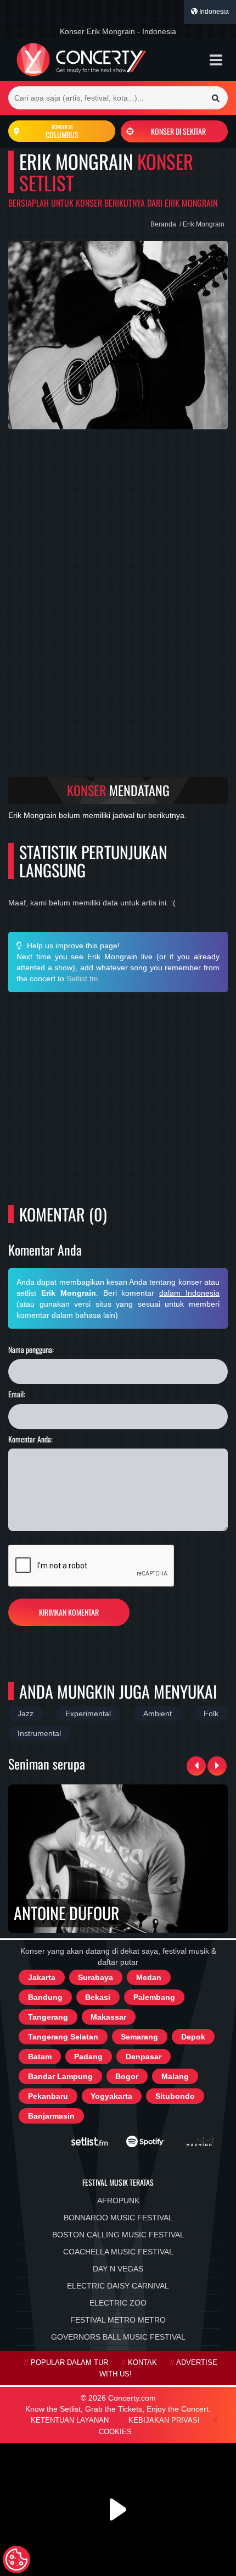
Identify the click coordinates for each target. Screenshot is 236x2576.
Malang (175, 2076)
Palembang (154, 1997)
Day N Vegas (118, 2269)
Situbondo (175, 2096)
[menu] (216, 60)
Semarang (139, 2037)
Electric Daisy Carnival (118, 2286)
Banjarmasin (51, 2116)
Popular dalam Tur (69, 2363)
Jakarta (42, 1977)
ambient (158, 1713)
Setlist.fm (82, 979)
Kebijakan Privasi (164, 2420)
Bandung (45, 1997)
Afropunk (118, 2201)
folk (211, 1713)
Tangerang (48, 2017)
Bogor (127, 2076)
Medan (149, 1977)
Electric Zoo (118, 2303)
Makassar (108, 2017)
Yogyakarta (111, 2096)
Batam (40, 2057)
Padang (88, 2057)
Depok (193, 2037)
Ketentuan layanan (70, 2420)
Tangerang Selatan (63, 2037)
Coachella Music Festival (118, 2252)
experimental (88, 1713)
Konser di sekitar (178, 131)
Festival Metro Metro (118, 2320)
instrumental (39, 1733)
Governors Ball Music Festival (118, 2337)
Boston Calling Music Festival (118, 2235)
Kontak (142, 2363)
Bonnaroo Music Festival (118, 2218)
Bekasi (98, 1997)
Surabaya (95, 1977)
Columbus (62, 131)
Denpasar (144, 2057)
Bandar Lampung (60, 2076)
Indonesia (213, 12)
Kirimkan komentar (69, 1612)
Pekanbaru (48, 2096)
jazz (26, 1713)
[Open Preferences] (16, 2560)
